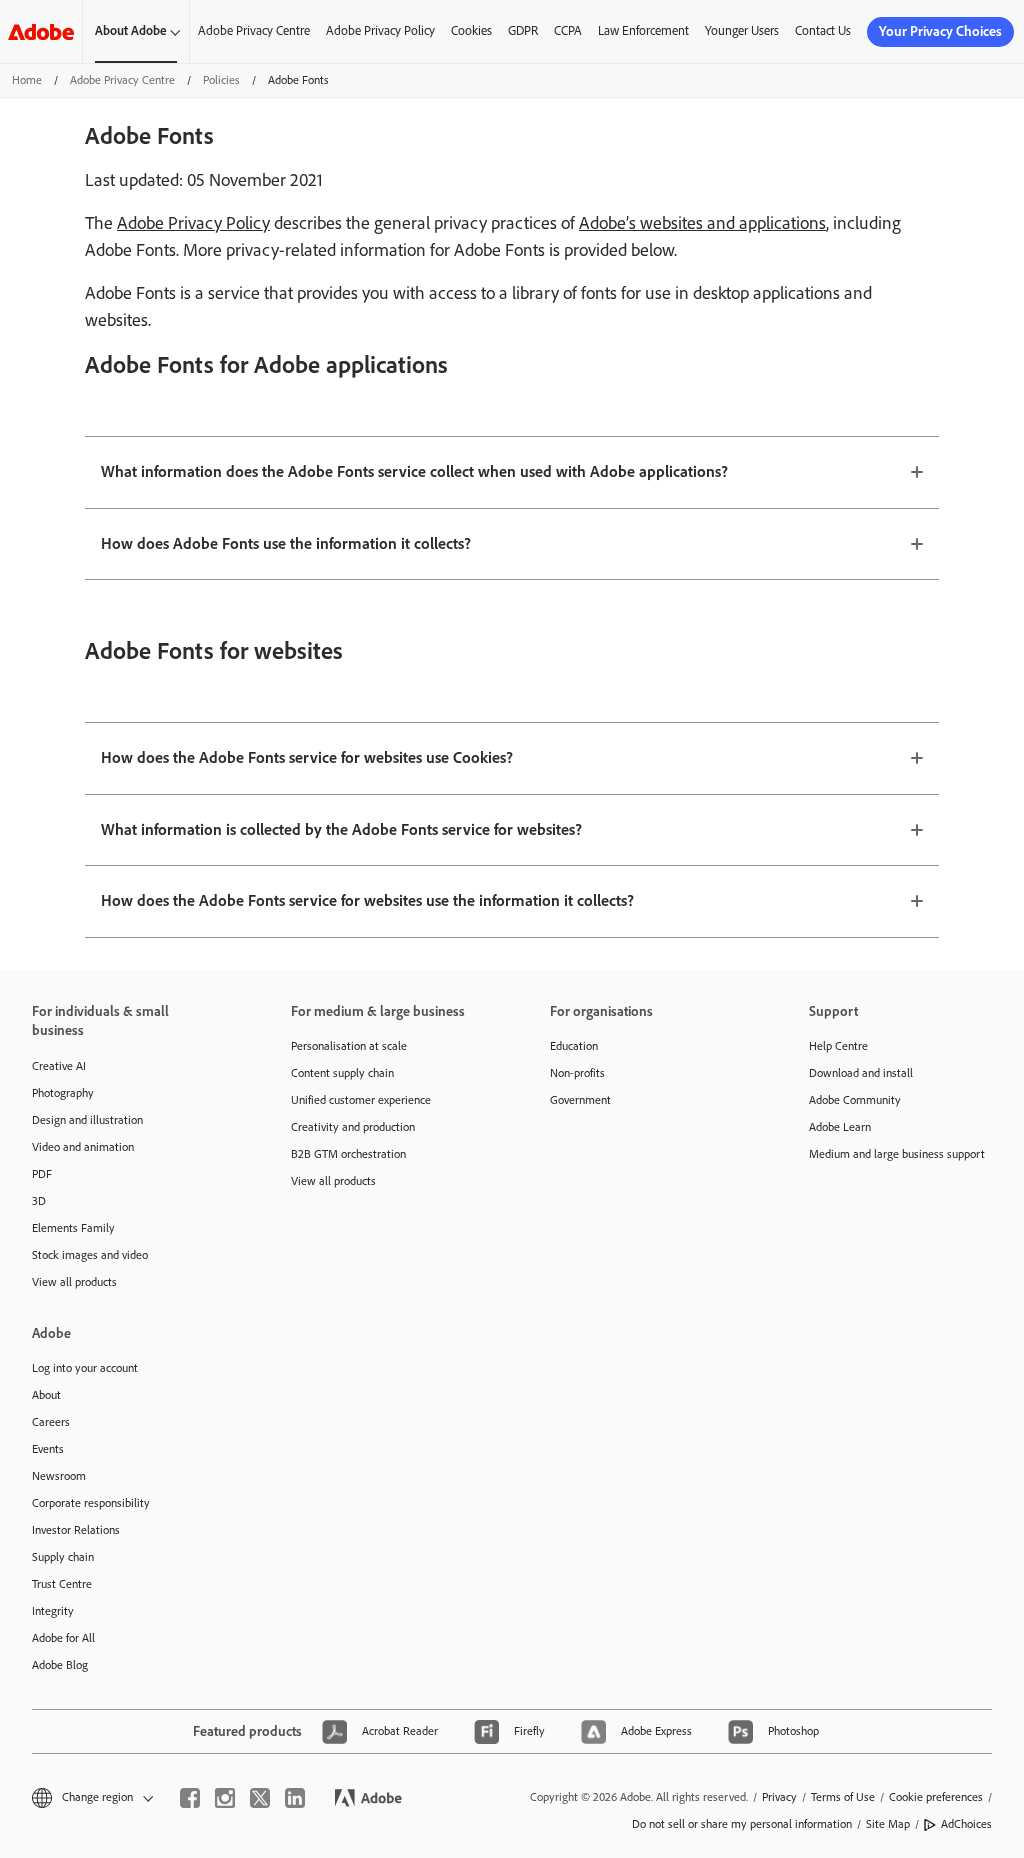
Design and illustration (87, 1120)
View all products (74, 1282)
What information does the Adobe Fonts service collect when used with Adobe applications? (414, 471)
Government (580, 1100)
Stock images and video (90, 1255)
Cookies (471, 30)
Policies (221, 80)
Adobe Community (855, 1100)
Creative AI (59, 1066)
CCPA (568, 30)
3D (39, 1201)
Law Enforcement (643, 30)
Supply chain (63, 1557)
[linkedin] (295, 1798)
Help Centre (838, 1046)
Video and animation (83, 1147)
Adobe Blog (60, 1665)
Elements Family (73, 1228)
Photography (63, 1093)
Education (574, 1046)
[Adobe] (41, 31)
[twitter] (260, 1798)
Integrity (53, 1611)
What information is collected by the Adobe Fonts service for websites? (341, 829)
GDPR (523, 30)
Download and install (861, 1073)
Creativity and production (353, 1127)
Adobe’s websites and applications (702, 223)
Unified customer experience (361, 1100)
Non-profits (577, 1073)
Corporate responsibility (91, 1503)
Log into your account (85, 1368)
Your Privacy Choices (940, 31)
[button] (91, 1797)
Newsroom (59, 1476)
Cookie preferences (936, 1797)
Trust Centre (62, 1584)
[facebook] (190, 1798)
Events (48, 1449)
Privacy (779, 1797)
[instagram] (225, 1798)
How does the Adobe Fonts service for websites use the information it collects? (367, 900)
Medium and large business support (897, 1154)
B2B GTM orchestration (348, 1154)
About (46, 1395)
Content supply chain (342, 1073)
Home (27, 80)
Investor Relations (76, 1530)
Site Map (888, 1824)
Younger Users (742, 30)
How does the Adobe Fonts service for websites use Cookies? (307, 757)
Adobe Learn (840, 1127)
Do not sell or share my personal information (742, 1824)
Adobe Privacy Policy (380, 30)
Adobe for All (63, 1638)
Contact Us (823, 30)
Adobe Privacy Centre (254, 30)
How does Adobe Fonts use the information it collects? (286, 543)
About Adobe (131, 30)
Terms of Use (843, 1797)
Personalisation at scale (349, 1046)
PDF (42, 1174)
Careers (51, 1422)
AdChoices (966, 1824)
